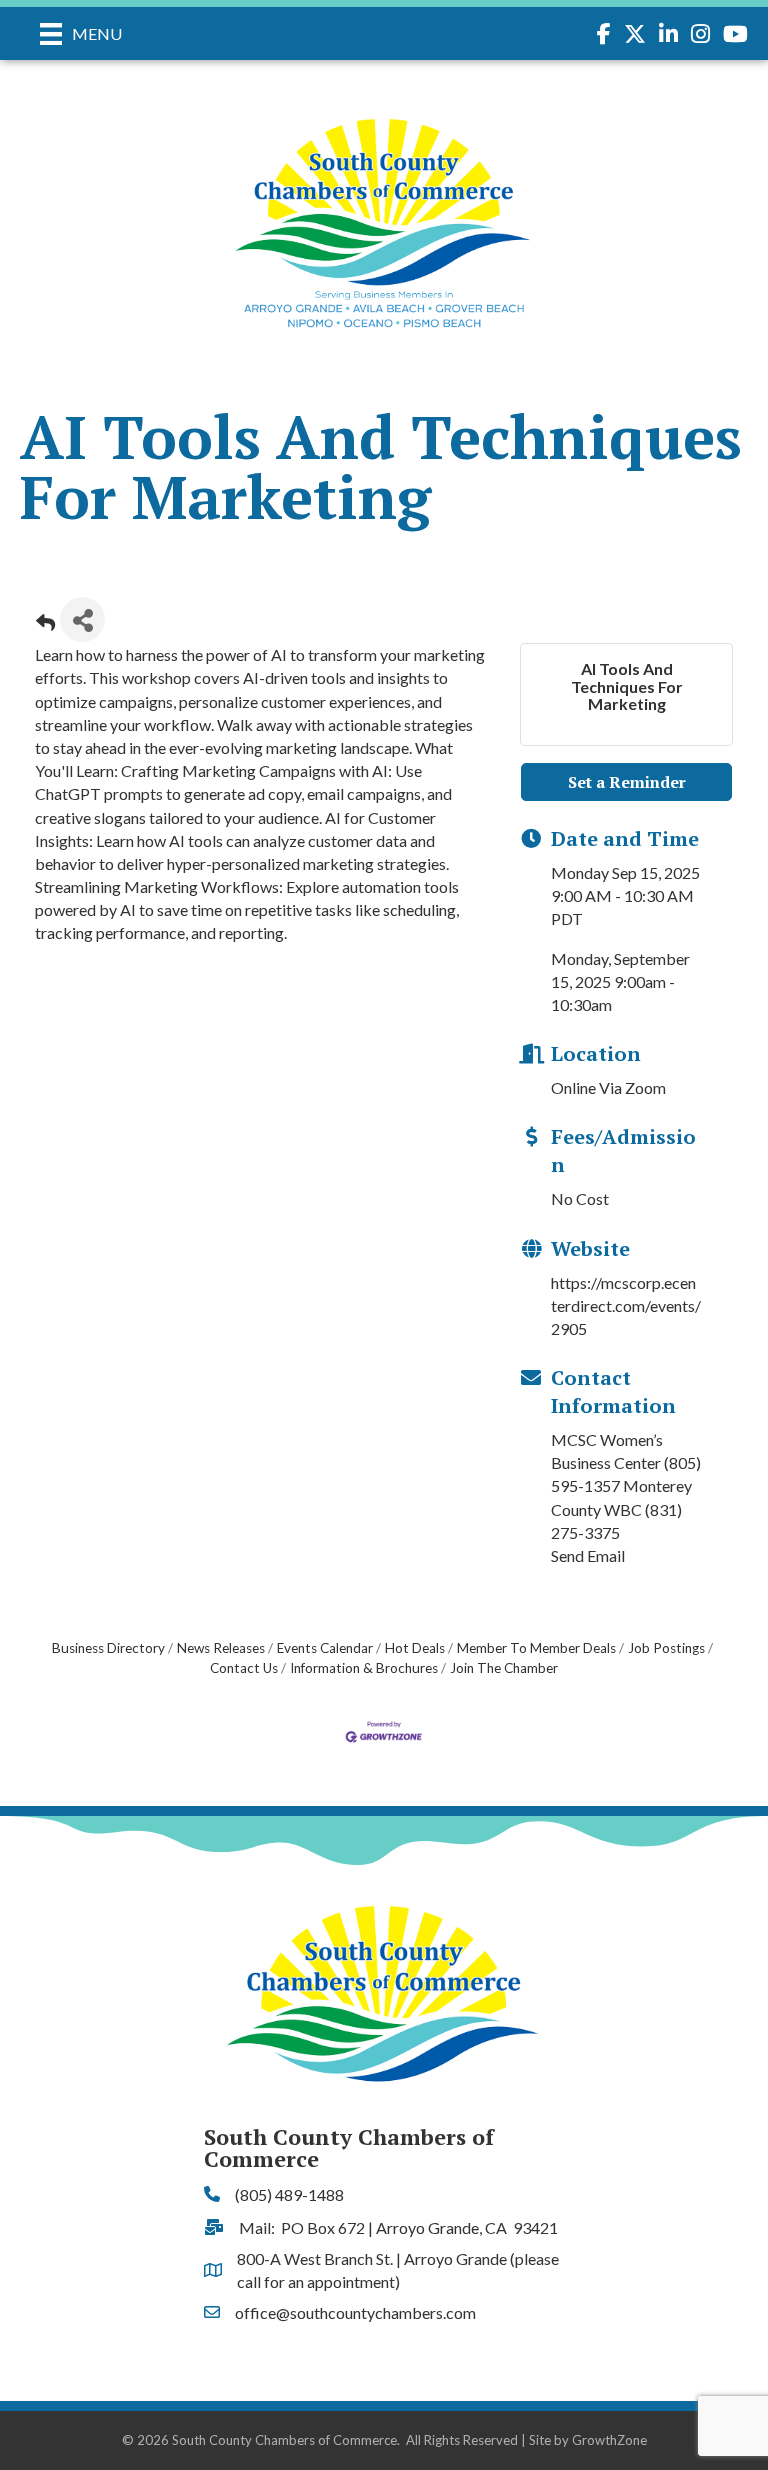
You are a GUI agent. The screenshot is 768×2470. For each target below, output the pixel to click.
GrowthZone (609, 2440)
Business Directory (108, 1648)
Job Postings (666, 1648)
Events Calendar (325, 1648)
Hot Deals (415, 1648)
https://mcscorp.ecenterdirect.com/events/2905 (626, 1305)
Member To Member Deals (536, 1648)
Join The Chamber (504, 1668)
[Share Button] (82, 619)
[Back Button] (45, 625)
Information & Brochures (364, 1668)
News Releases (221, 1648)
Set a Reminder (627, 782)
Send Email (588, 1555)
